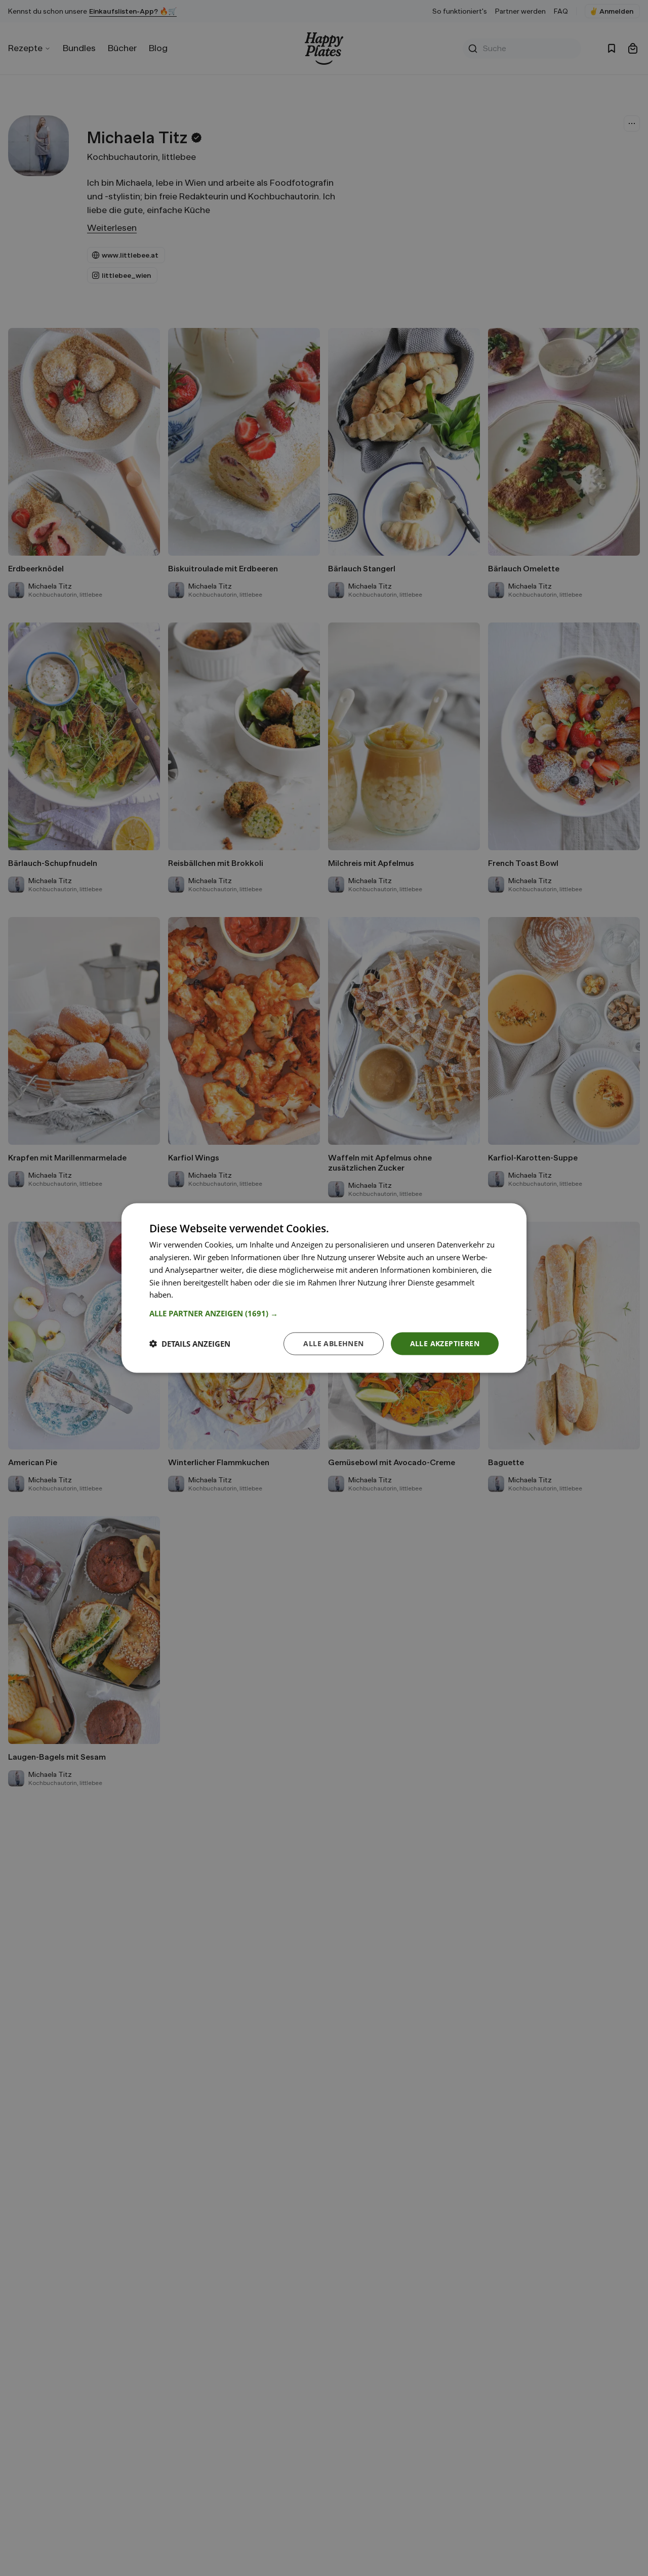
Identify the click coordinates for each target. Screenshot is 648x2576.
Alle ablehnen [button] (333, 1343)
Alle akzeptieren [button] (445, 1343)
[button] (324, 1313)
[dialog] (324, 1288)
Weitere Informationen (215, 1295)
